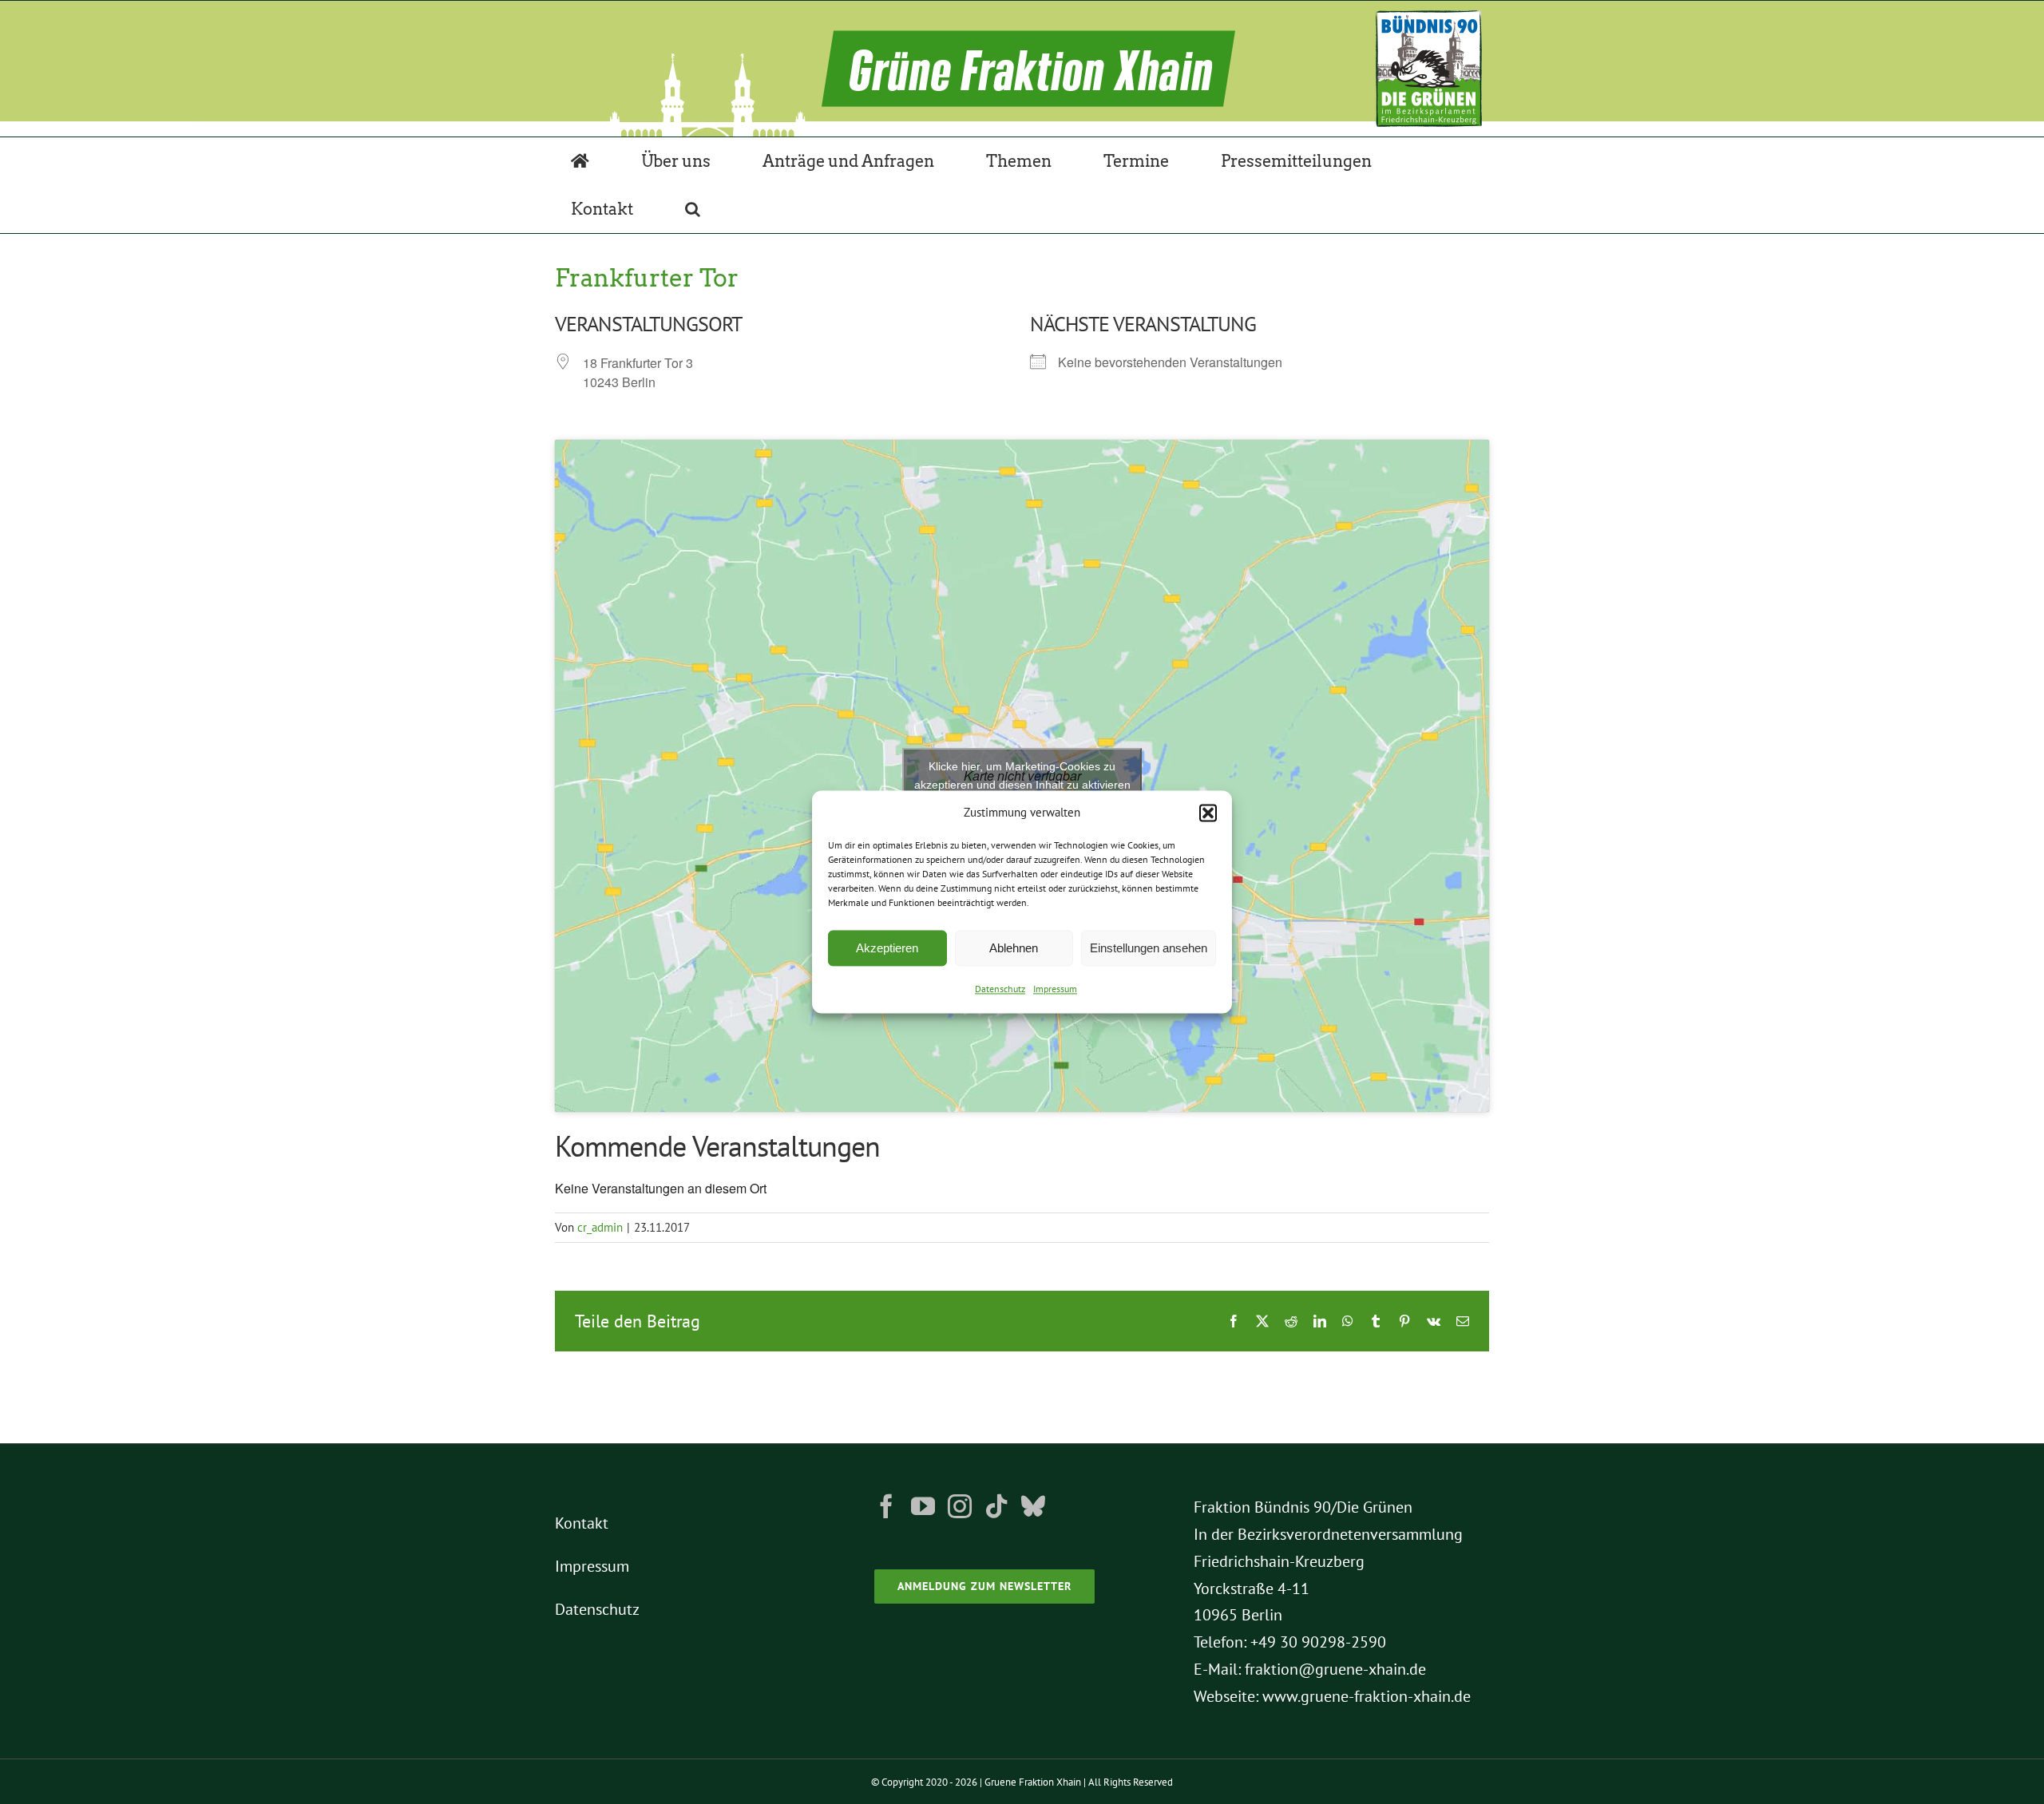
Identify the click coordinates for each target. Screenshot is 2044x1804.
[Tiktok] (996, 1506)
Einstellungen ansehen (1149, 948)
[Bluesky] (1033, 1506)
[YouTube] (923, 1506)
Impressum (1055, 989)
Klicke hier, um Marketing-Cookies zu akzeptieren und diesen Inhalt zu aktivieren (1022, 775)
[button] (1208, 813)
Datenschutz (1000, 989)
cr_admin (600, 1227)
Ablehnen (1014, 948)
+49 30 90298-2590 (1318, 1642)
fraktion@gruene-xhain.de (1335, 1669)
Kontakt (582, 1523)
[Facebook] (886, 1506)
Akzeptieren (887, 948)
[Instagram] (960, 1506)
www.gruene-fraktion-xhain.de (1367, 1696)
